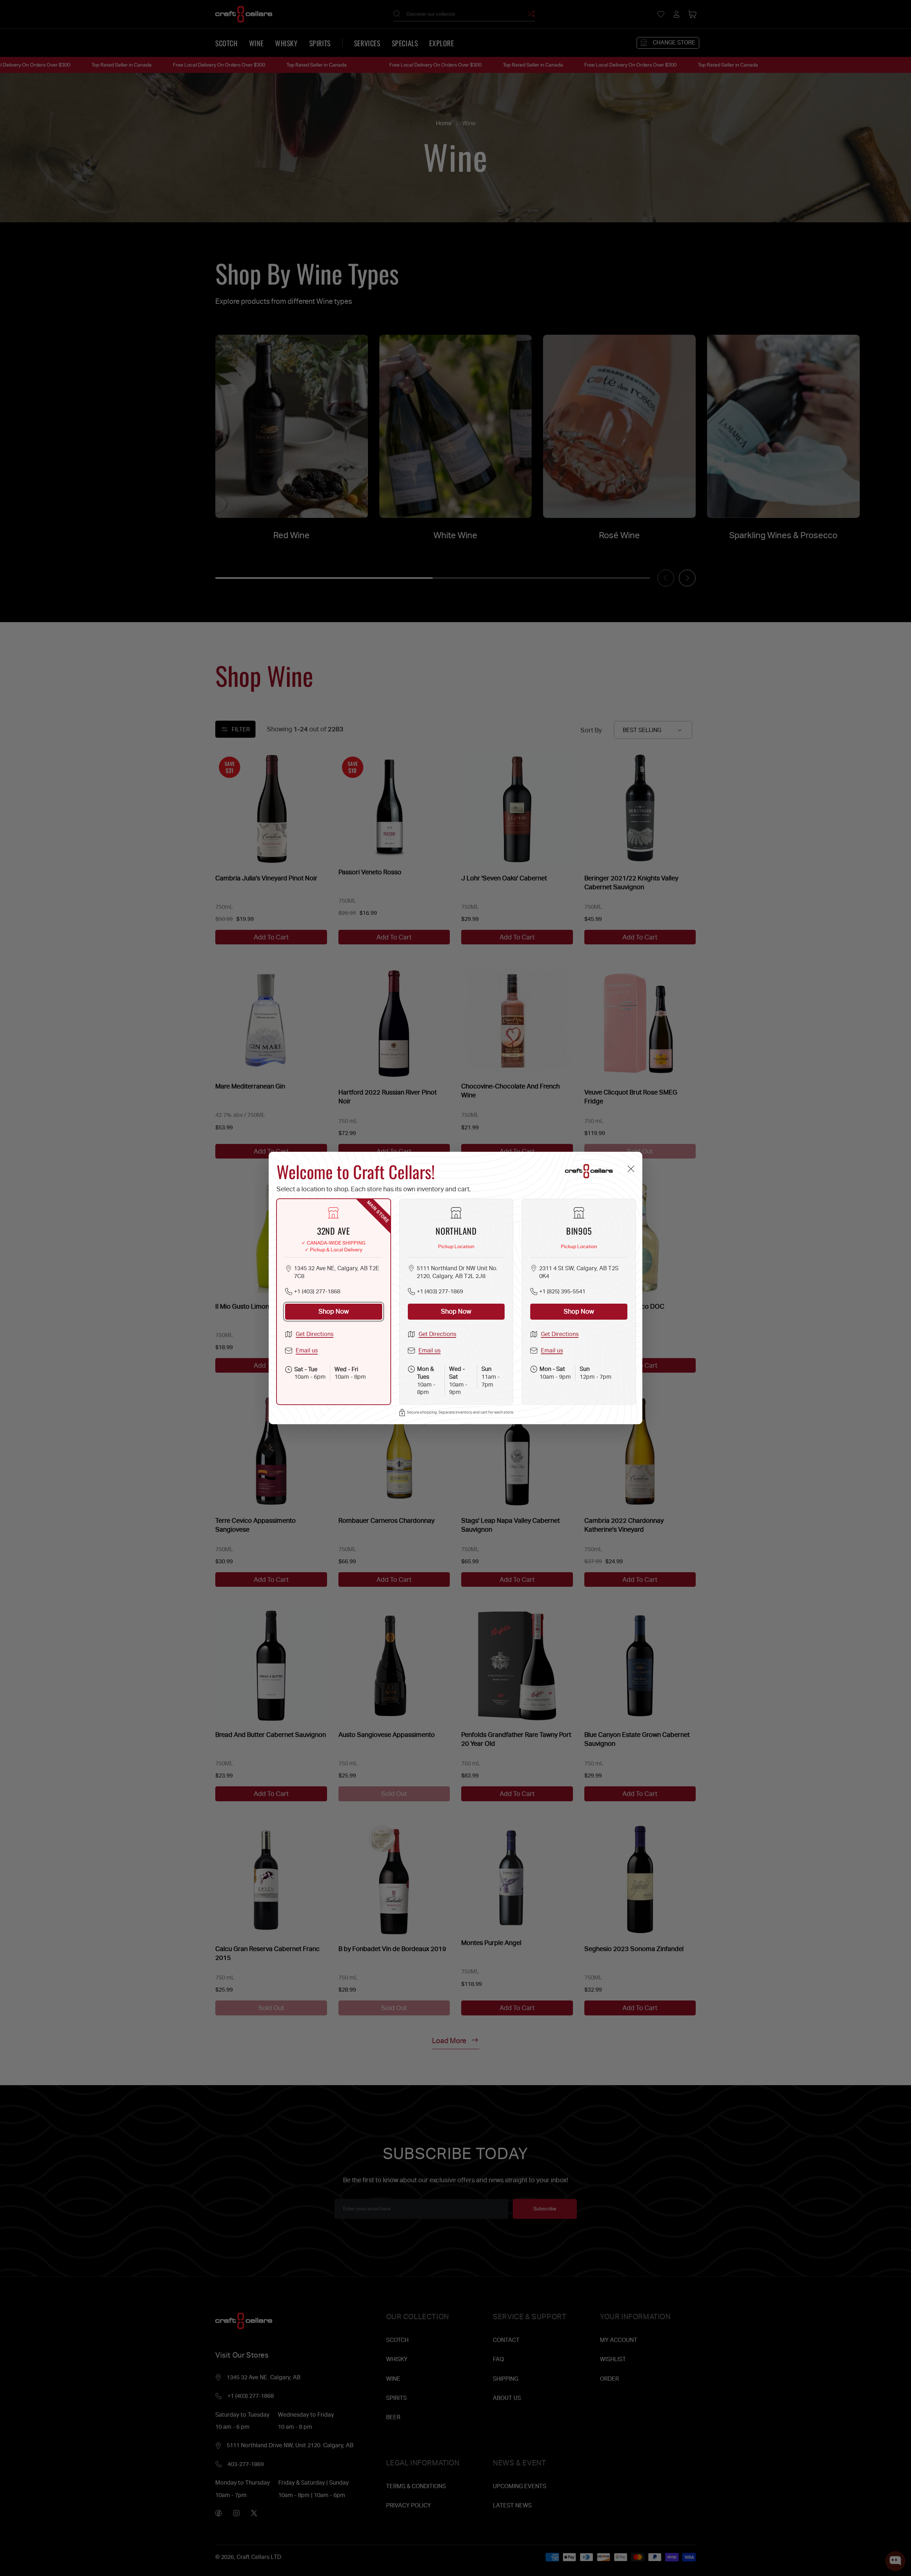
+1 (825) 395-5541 (562, 1291)
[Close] (631, 1169)
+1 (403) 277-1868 (317, 1291)
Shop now (334, 1311)
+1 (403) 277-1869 (440, 1291)
